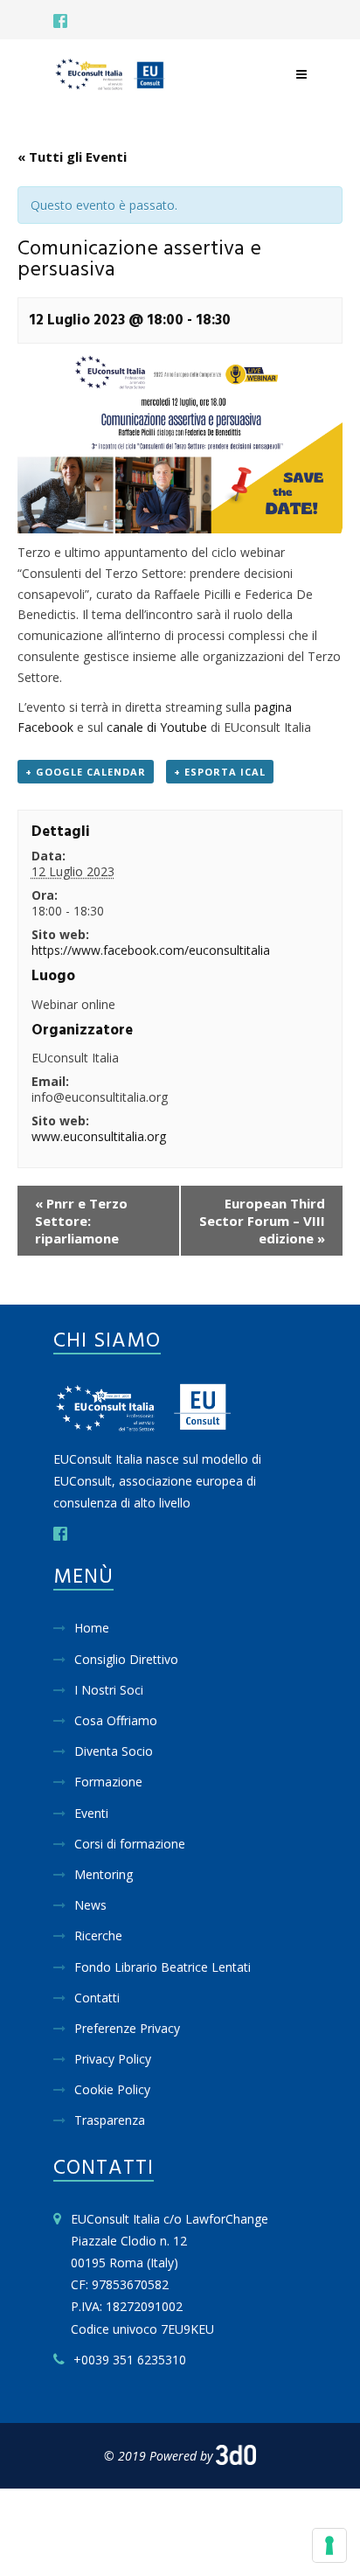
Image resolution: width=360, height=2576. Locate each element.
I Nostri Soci (109, 1690)
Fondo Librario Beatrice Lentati (163, 1967)
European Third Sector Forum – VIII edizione (262, 1221)
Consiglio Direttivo (126, 1659)
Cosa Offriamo (116, 1720)
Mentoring (104, 1874)
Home (92, 1628)
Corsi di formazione (130, 1844)
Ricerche (98, 1935)
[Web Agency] (236, 2456)
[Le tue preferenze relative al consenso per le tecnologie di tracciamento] (329, 2545)
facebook (60, 21)
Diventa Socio (114, 1751)
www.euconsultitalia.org (99, 1136)
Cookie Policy (112, 2089)
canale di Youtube (157, 727)
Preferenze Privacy (127, 2028)
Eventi (91, 1813)
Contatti (97, 1998)
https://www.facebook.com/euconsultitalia (151, 950)
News (90, 1905)
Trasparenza (110, 2120)
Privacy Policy (113, 2059)
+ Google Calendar (86, 772)
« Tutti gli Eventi (72, 157)
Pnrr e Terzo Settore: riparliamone (81, 1221)
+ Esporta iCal (220, 772)
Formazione (108, 1782)
